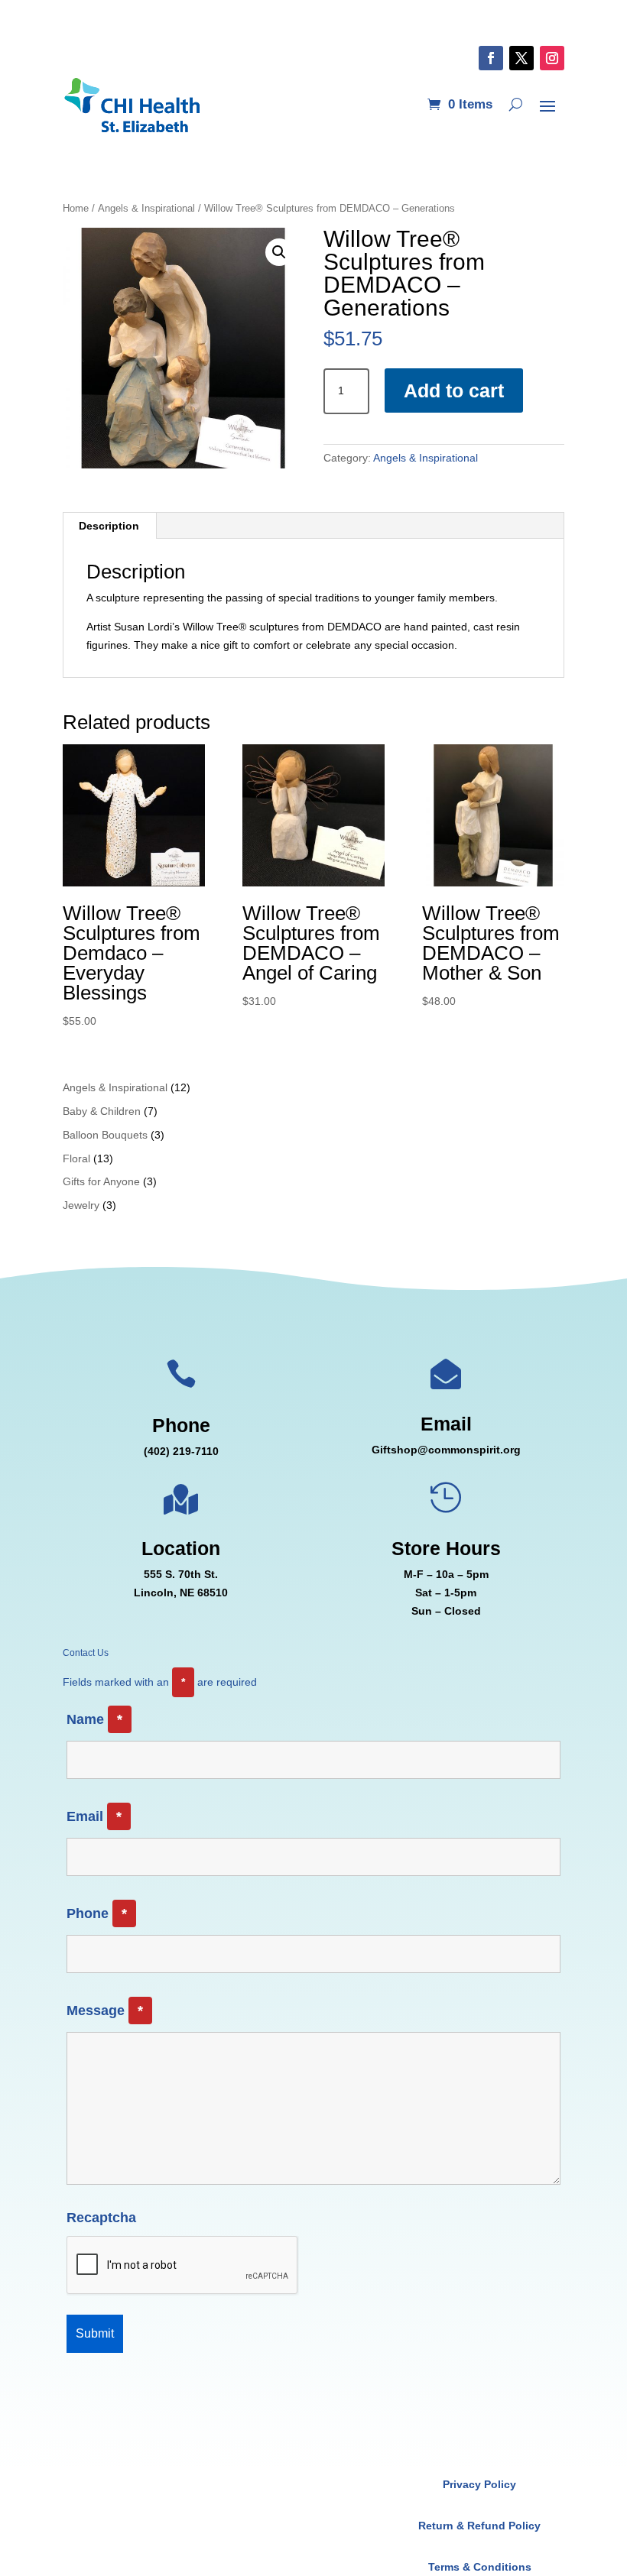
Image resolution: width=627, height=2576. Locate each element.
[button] (279, 252)
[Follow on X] (521, 58)
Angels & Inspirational (146, 208)
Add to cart (454, 390)
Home (76, 208)
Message (105, 2011)
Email (94, 1816)
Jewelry (81, 1205)
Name (94, 1719)
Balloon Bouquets (105, 1135)
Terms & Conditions (480, 2567)
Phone (97, 1913)
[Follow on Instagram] (552, 58)
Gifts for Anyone (101, 1181)
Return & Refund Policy (479, 2526)
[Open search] (516, 105)
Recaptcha (101, 2218)
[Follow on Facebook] (491, 58)
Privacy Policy (479, 2484)
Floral (76, 1158)
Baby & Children (102, 1111)
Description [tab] (109, 526)
